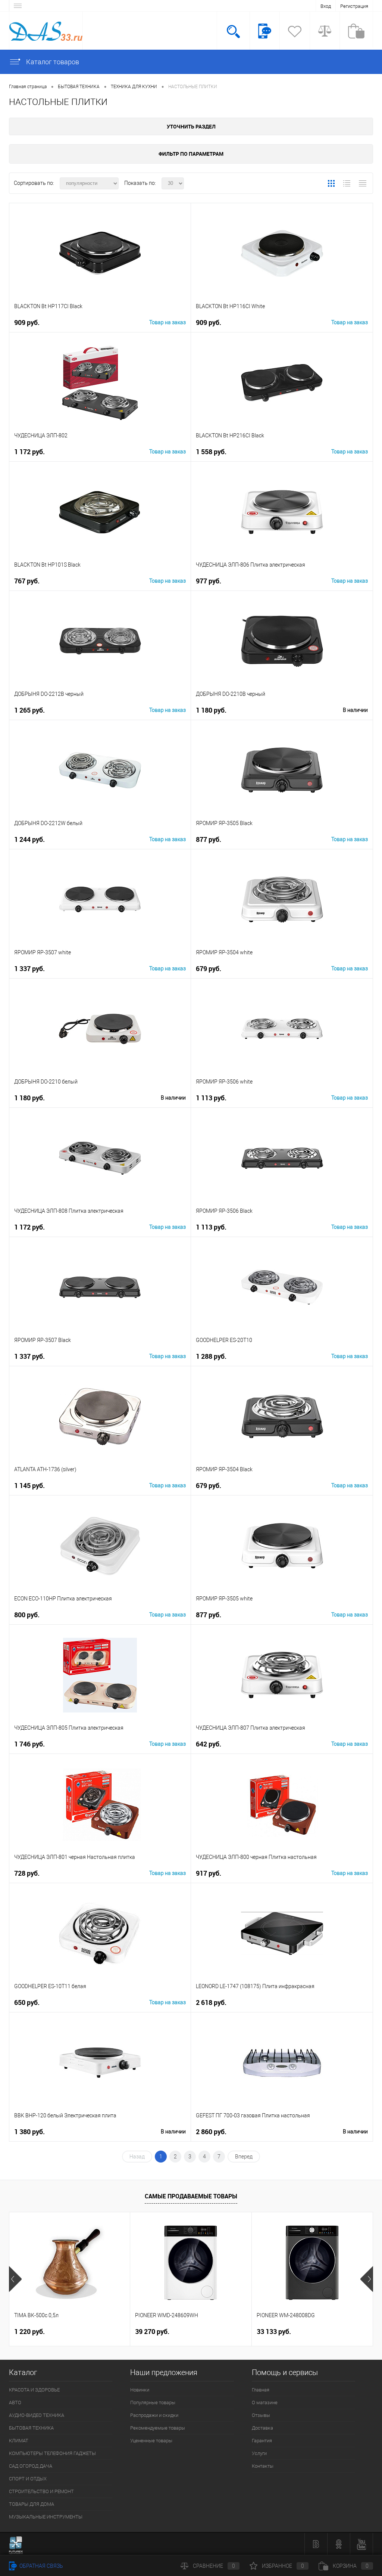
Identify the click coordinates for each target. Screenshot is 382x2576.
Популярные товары (153, 2403)
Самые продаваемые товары (191, 2196)
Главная (261, 2390)
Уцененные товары (151, 2441)
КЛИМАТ (19, 2441)
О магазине (265, 2403)
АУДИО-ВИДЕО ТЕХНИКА (37, 2415)
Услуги (259, 2453)
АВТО (15, 2403)
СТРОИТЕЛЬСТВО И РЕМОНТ (41, 2491)
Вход (326, 6)
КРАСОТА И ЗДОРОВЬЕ (34, 2390)
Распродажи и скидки (154, 2415)
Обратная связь (41, 2566)
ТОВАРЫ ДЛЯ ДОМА (32, 2504)
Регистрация (354, 6)
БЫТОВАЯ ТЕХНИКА (31, 2428)
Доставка (262, 2428)
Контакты (263, 2466)
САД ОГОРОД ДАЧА (31, 2466)
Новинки (140, 2390)
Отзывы (261, 2415)
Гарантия (262, 2441)
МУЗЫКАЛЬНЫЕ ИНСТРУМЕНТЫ (46, 2517)
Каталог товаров (52, 62)
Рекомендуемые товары (158, 2428)
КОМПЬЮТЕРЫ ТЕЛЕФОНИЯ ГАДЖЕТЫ (52, 2453)
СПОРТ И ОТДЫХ (28, 2479)
